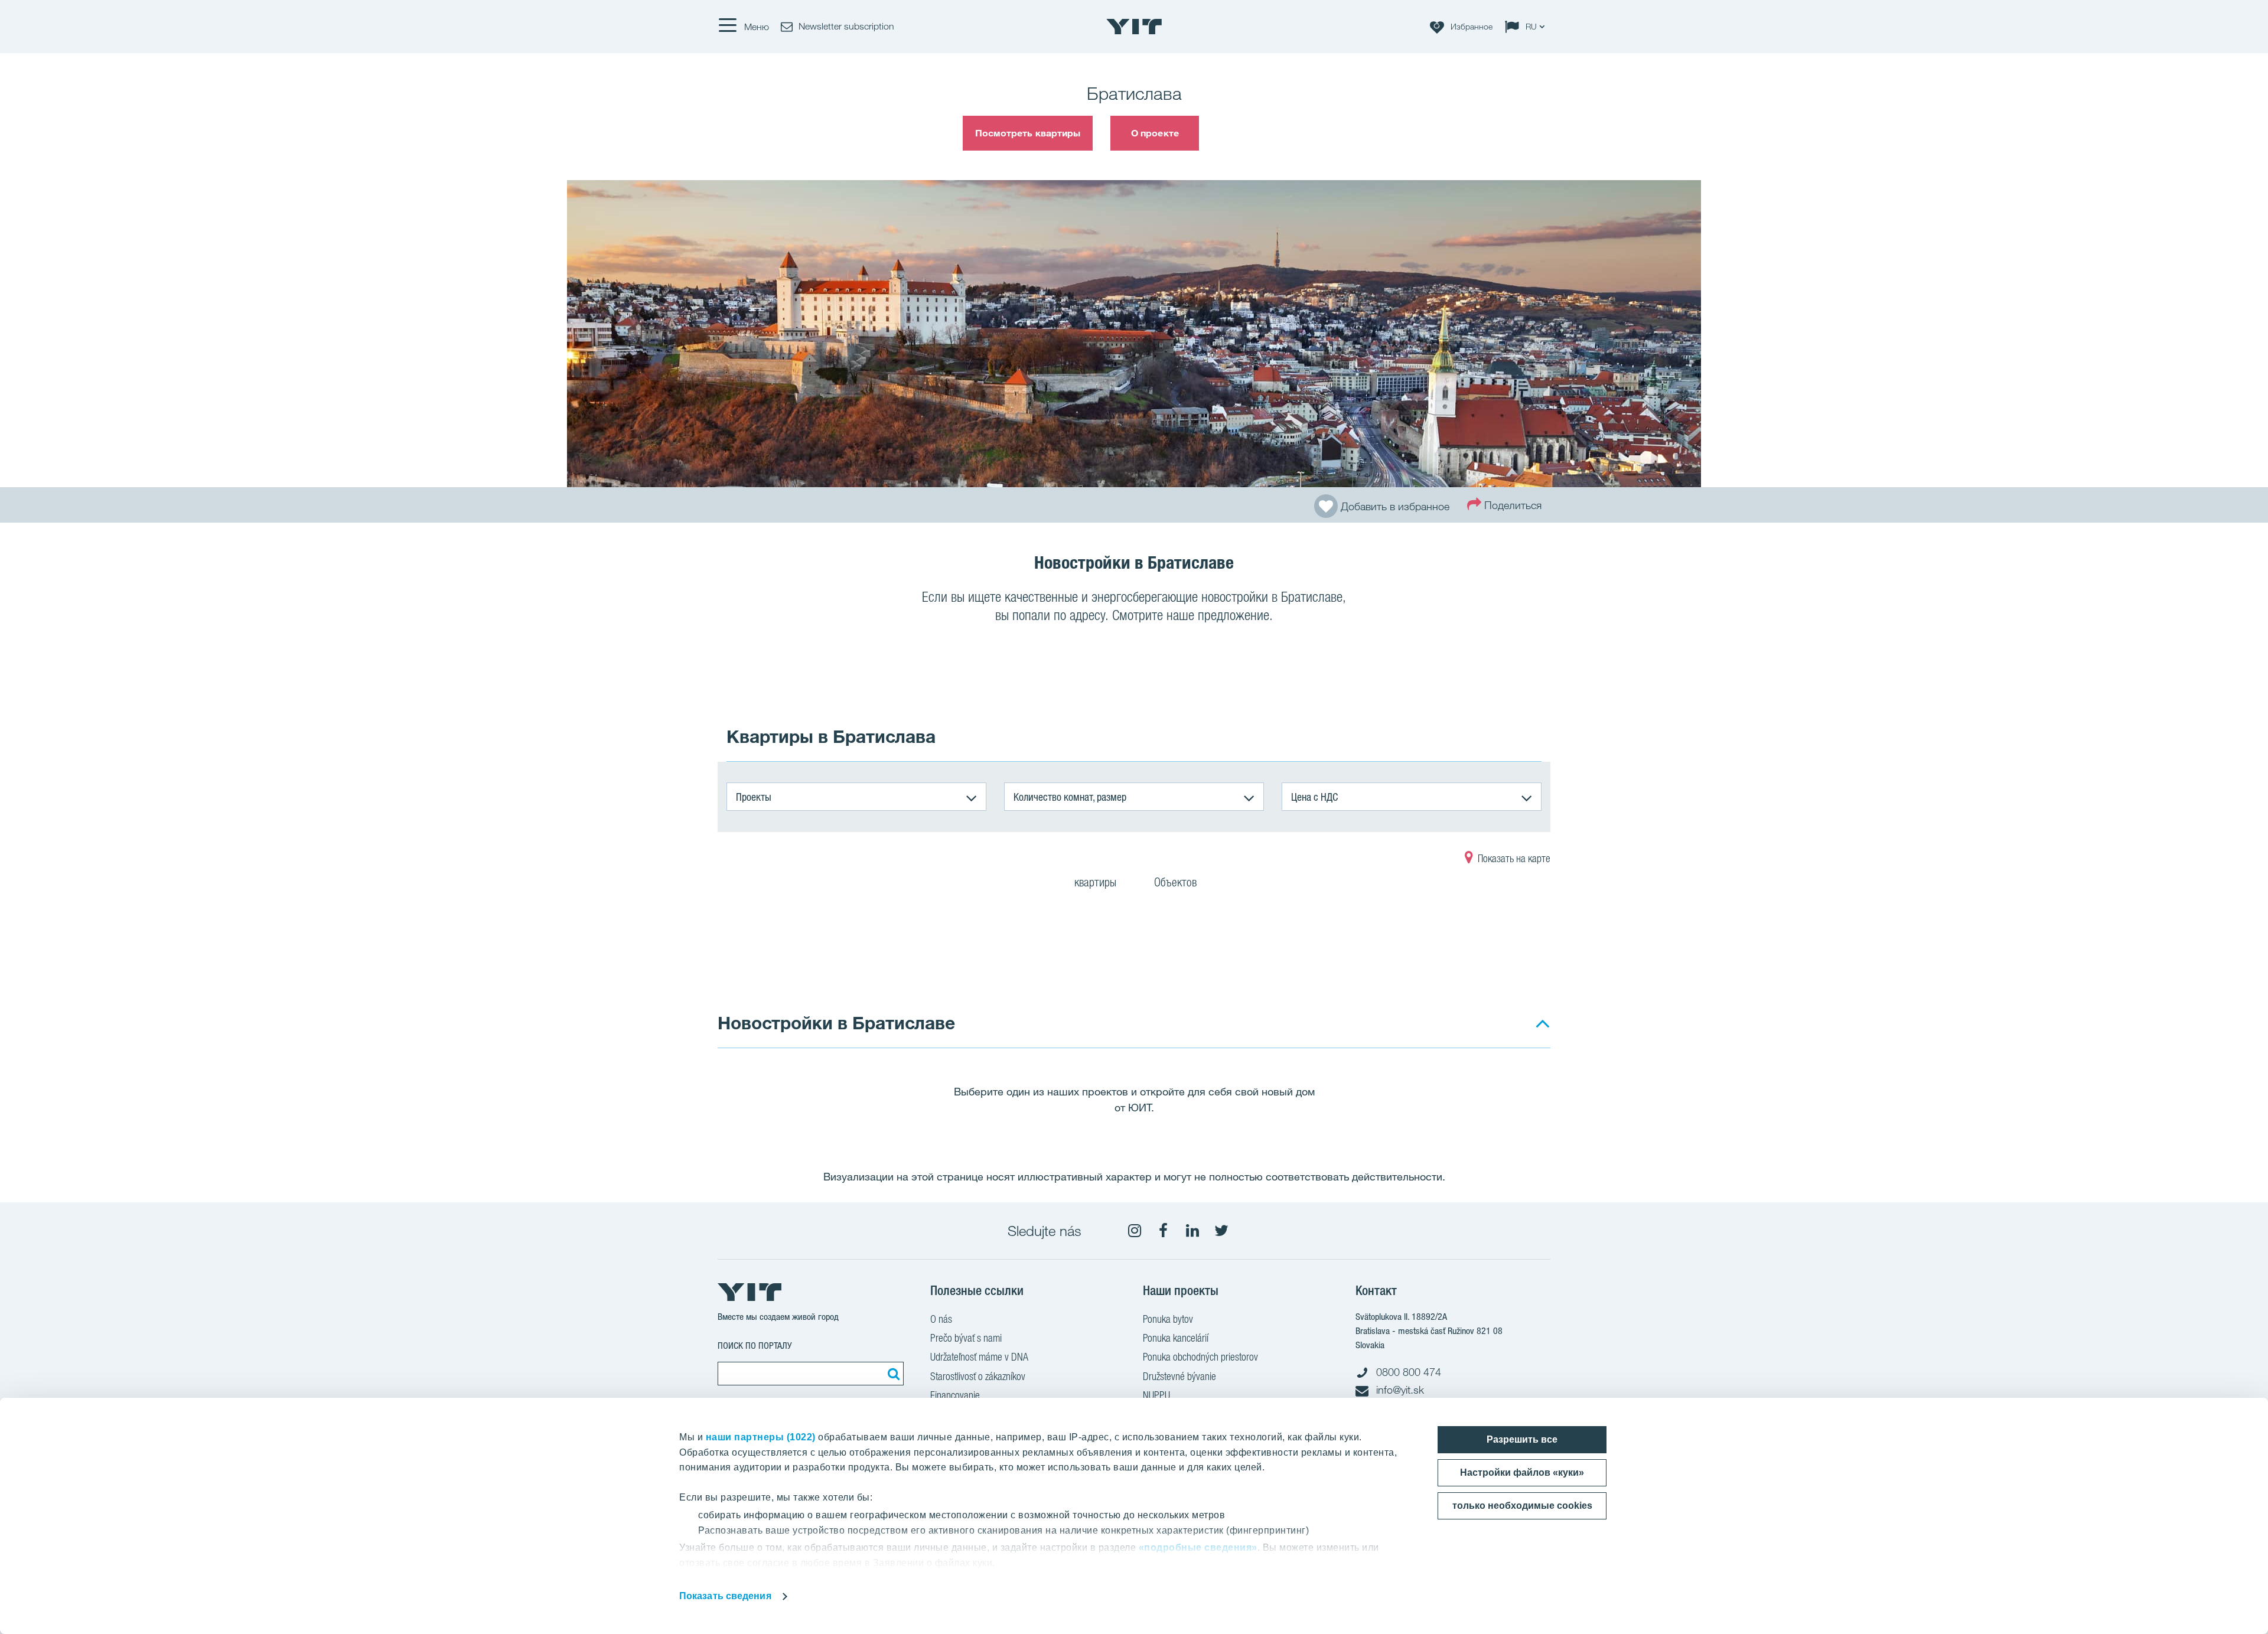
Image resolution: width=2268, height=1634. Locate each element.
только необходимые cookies (1522, 1506)
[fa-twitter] (1221, 1231)
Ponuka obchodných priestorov (1200, 1357)
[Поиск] (892, 1374)
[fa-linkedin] (1192, 1231)
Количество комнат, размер (1070, 797)
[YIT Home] (1134, 27)
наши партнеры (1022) (761, 1437)
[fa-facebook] (1164, 1231)
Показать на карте (1513, 858)
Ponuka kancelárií (1176, 1338)
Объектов (1175, 882)
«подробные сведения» (1198, 1547)
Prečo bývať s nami (966, 1338)
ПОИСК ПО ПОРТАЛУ (755, 1346)
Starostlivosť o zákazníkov (978, 1376)
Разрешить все (1522, 1439)
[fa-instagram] (1135, 1231)
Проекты (754, 797)
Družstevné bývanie (1179, 1376)
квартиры (1097, 882)
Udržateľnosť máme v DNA (979, 1357)
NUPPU (1156, 1395)
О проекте (1155, 133)
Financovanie (955, 1395)
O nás (941, 1319)
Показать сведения (725, 1596)
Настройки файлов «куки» (1522, 1472)
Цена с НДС (1314, 797)
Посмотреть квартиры (1028, 133)
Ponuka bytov (1168, 1319)
